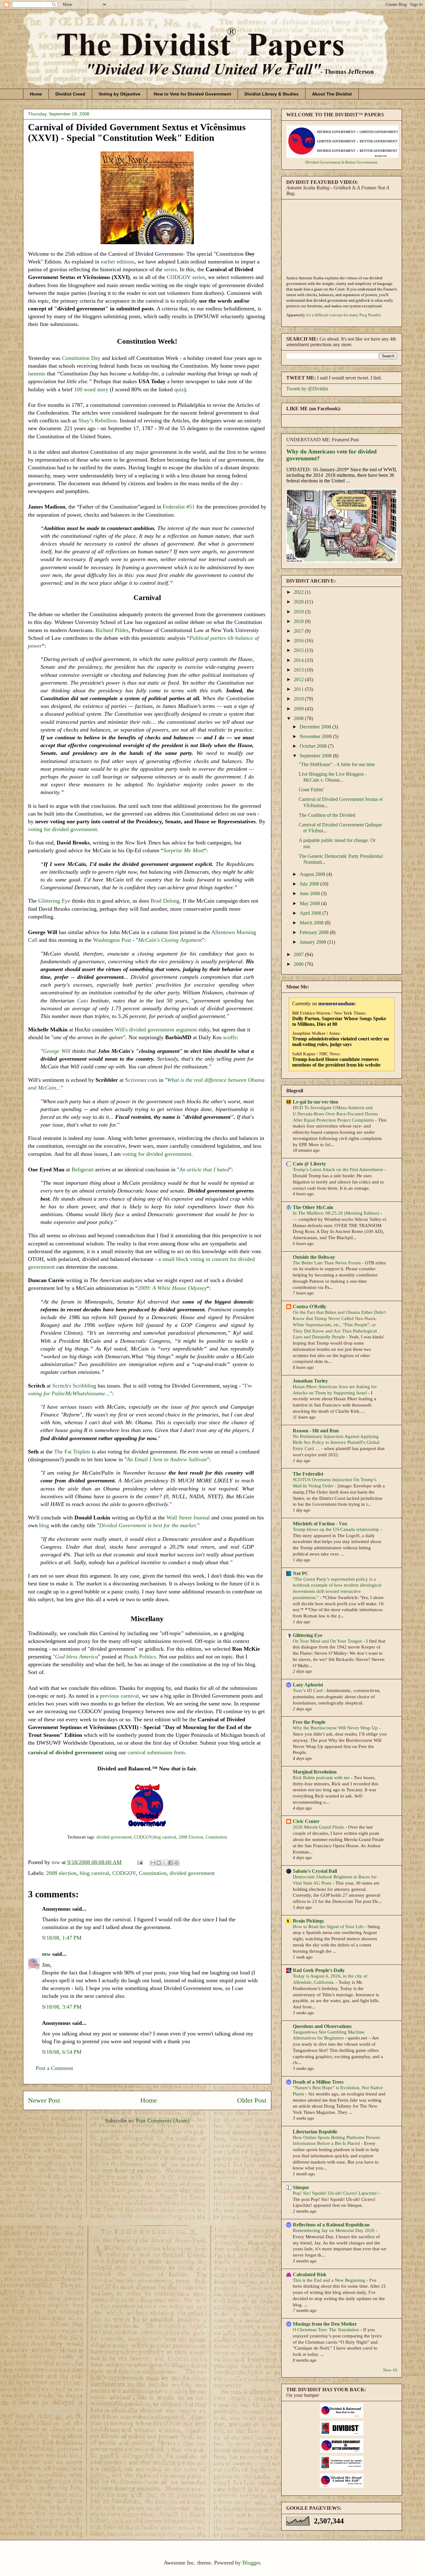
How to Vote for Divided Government (192, 94)
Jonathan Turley (310, 1381)
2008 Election (191, 1837)
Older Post (252, 2100)
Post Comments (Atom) (163, 2121)
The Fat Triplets (72, 1452)
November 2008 (316, 736)
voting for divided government (63, 829)
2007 (299, 954)
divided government (113, 1837)
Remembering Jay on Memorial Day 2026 (334, 2230)
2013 (299, 670)
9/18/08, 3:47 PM (62, 2007)
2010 (299, 699)
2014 (299, 660)
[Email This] (153, 1863)
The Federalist (308, 1474)
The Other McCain (313, 1207)
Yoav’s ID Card (308, 1690)
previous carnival (119, 1696)
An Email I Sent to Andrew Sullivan (167, 1459)
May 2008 (310, 903)
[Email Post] (139, 1862)
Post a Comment (54, 2068)
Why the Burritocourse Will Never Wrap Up (336, 1728)
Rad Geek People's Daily (319, 1970)
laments (37, 374)
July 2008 (310, 884)
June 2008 (310, 893)
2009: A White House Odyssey (172, 1288)
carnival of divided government (66, 1752)
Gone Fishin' (311, 790)
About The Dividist (332, 94)
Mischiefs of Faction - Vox (320, 1524)
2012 (299, 679)
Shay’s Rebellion (98, 421)
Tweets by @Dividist (307, 389)
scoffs (230, 1037)
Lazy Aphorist (308, 1685)
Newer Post (44, 2100)
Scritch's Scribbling (74, 1386)
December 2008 (316, 727)
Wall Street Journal (188, 1518)
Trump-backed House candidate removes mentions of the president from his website (336, 1062)
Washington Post (112, 940)
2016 (299, 641)
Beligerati (83, 1169)
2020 (299, 602)
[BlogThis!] (159, 1863)
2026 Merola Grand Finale (319, 1827)
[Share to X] (165, 1863)
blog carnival (165, 1837)
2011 (299, 689)
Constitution (216, 1837)
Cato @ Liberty (309, 1164)
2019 (299, 612)
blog (44, 1525)
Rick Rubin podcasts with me (322, 1777)
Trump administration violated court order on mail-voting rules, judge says (341, 1042)
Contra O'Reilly (310, 1307)
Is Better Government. (360, 162)
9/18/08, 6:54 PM (62, 2052)
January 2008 (313, 942)
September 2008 (316, 756)
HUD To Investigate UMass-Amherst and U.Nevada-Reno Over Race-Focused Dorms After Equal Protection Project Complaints (335, 1114)
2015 (299, 650)
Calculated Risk (310, 2274)
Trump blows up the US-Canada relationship (336, 1529)
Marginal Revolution (315, 1772)
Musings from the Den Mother (325, 2324)
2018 (299, 621)
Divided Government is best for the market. (148, 1525)
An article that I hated (204, 1169)
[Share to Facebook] (170, 1863)
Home (36, 94)
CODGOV (143, 1837)
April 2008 (311, 913)
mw (46, 1954)
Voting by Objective (119, 94)
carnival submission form (155, 1752)
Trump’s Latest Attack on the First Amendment (339, 1169)
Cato (83, 1001)
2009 (299, 709)
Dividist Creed (70, 94)
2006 (299, 964)
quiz (179, 389)
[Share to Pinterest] (176, 1863)
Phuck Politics (140, 1657)
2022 (299, 592)
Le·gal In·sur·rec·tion (315, 1102)
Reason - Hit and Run (316, 1431)
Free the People (309, 1722)
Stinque (301, 2187)
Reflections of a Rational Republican (331, 2225)
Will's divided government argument (156, 1030)
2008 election (61, 1873)
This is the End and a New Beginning (330, 2280)
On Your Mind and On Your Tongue (328, 1641)
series (170, 269)
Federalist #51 (179, 507)
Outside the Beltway (314, 1257)
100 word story (91, 389)
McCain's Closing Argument (170, 940)
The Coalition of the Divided (327, 815)
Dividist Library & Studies (272, 94)
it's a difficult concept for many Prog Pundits (343, 315)
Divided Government (323, 162)
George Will (57, 1051)
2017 (299, 631)
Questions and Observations (322, 2026)
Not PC (301, 1573)
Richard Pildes (112, 630)
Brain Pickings (308, 1921)
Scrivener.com (141, 1080)
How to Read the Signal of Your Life (329, 1926)
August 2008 (313, 874)
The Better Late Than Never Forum (327, 1263)
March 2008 (312, 923)
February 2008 (315, 932)
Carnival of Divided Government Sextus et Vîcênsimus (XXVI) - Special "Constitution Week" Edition (137, 132)
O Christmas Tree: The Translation (327, 2330)
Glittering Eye (54, 901)
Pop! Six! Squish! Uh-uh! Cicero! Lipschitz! (336, 2193)
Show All (390, 2370)
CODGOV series (186, 277)
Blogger (251, 2563)
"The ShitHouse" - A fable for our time (337, 764)
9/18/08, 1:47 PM (62, 1938)
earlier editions (118, 262)
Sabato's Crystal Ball (315, 1871)
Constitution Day (81, 358)
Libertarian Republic (315, 2132)
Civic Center (306, 1821)
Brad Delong (165, 901)
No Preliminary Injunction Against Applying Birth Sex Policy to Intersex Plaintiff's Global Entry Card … (336, 1442)
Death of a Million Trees (318, 2082)
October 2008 (314, 746)
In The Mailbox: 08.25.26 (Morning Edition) (337, 1213)
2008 (299, 718)
